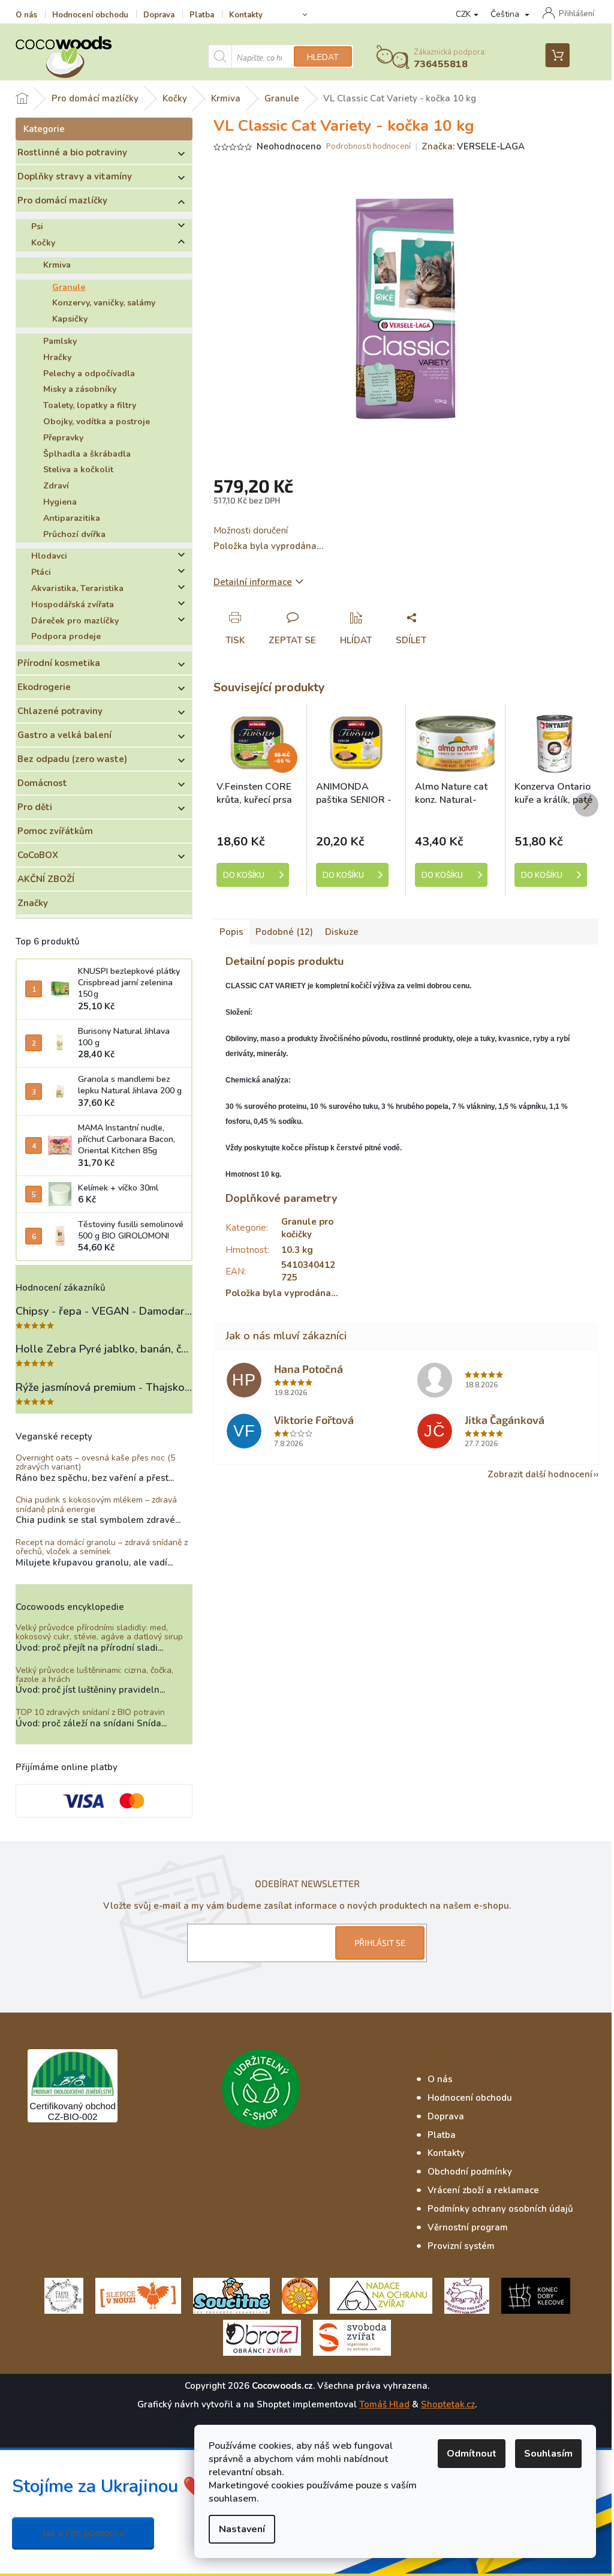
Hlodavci (49, 556)
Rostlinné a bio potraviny (72, 152)
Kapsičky (70, 319)
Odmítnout (472, 2454)
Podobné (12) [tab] (284, 932)
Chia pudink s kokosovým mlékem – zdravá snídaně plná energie (96, 1505)
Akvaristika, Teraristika (77, 588)
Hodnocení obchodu (90, 15)
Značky (33, 903)
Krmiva (57, 265)
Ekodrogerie (44, 687)
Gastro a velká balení (64, 735)
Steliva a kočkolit (78, 470)
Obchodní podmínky (470, 2172)
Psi (37, 227)
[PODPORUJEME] (64, 2295)
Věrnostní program (468, 2227)
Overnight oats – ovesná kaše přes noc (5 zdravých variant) (95, 1463)
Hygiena (60, 502)
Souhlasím (548, 2454)
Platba (202, 15)
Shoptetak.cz (448, 2404)
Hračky (57, 357)
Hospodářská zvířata (73, 605)
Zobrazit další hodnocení (540, 1474)
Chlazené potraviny (60, 711)
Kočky (43, 243)
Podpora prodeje (66, 636)
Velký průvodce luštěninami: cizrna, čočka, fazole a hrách (94, 1675)
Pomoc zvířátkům (55, 831)
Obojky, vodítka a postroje (97, 422)
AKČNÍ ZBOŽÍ (46, 879)
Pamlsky (60, 341)
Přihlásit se (380, 1943)
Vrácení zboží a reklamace (483, 2190)
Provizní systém (461, 2246)
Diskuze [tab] (342, 932)
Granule (69, 287)
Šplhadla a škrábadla (87, 454)
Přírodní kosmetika (59, 663)
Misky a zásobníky (80, 389)
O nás (26, 15)
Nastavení (242, 2529)
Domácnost (42, 783)
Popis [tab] (231, 932)
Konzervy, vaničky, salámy (104, 303)
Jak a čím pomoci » (83, 2533)
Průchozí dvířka (74, 534)
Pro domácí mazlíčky (62, 200)
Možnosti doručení (251, 530)
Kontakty (246, 15)
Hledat (323, 57)
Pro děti (35, 807)
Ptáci (41, 572)
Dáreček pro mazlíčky (75, 621)
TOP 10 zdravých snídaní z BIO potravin (90, 1712)
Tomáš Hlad (384, 2404)
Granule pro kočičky (307, 1228)
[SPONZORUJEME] (300, 2295)
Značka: (473, 146)
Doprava (159, 15)
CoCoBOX (38, 855)
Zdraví (56, 486)
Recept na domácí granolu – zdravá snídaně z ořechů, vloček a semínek (102, 1547)
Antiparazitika (72, 518)
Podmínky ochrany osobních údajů (500, 2209)
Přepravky (63, 438)
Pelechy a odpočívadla (89, 374)
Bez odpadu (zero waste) (72, 759)
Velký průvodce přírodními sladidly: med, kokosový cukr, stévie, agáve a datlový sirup (99, 1632)
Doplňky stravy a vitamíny (75, 176)
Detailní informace (253, 582)
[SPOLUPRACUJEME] (138, 2295)
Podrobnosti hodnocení (368, 147)
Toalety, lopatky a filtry (90, 405)
